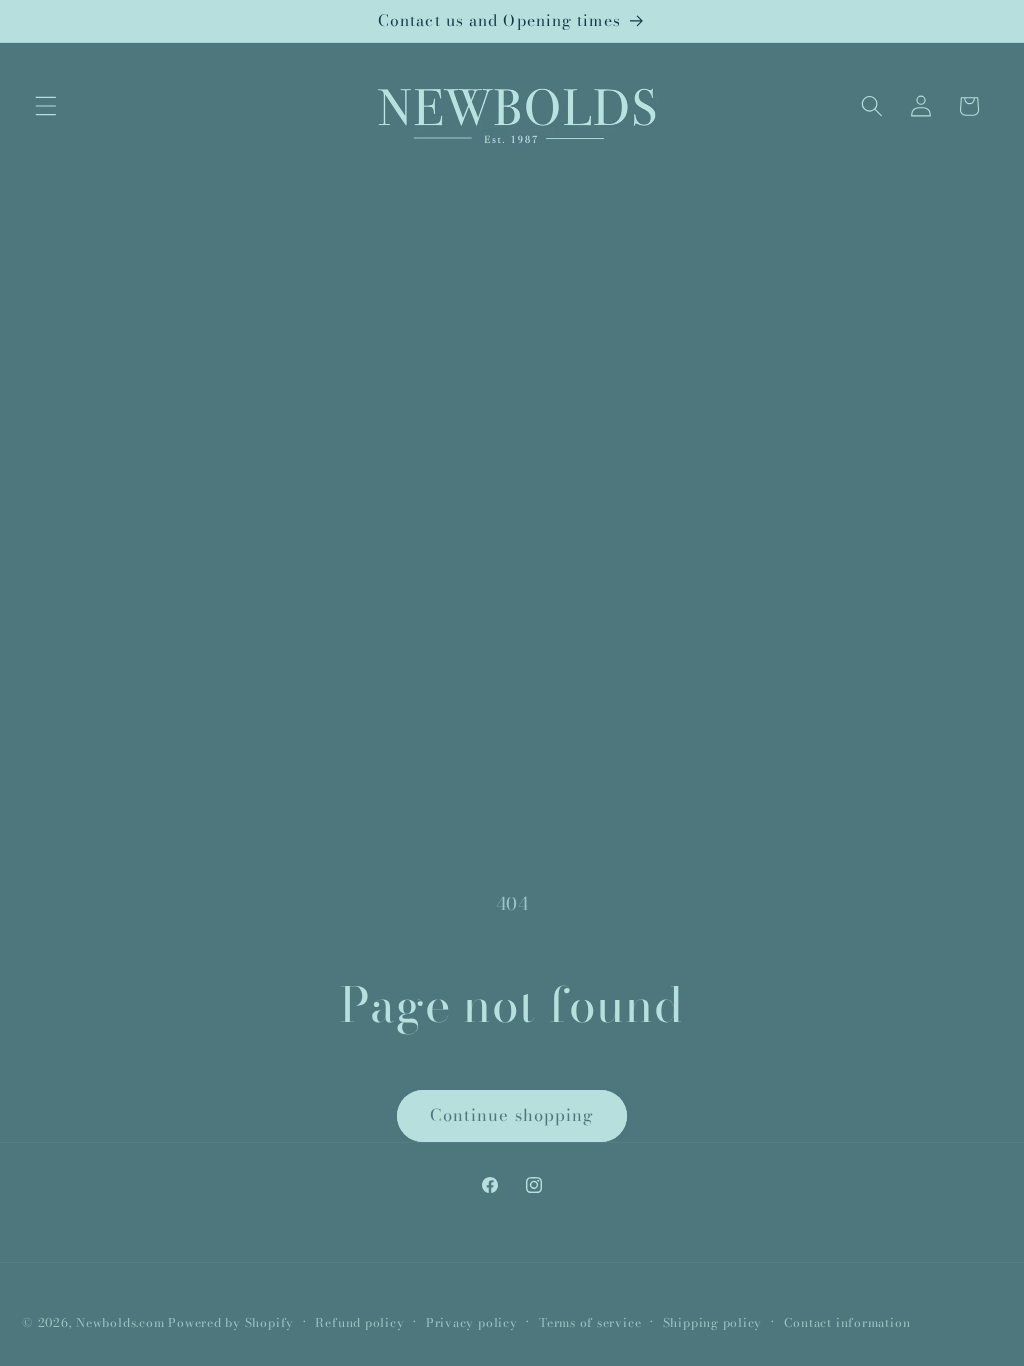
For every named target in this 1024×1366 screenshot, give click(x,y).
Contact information (847, 1322)
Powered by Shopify (231, 1322)
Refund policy (359, 1322)
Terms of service (590, 1322)
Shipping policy (713, 1322)
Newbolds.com (120, 1322)
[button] (46, 106)
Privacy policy (472, 1322)
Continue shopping (512, 1115)
